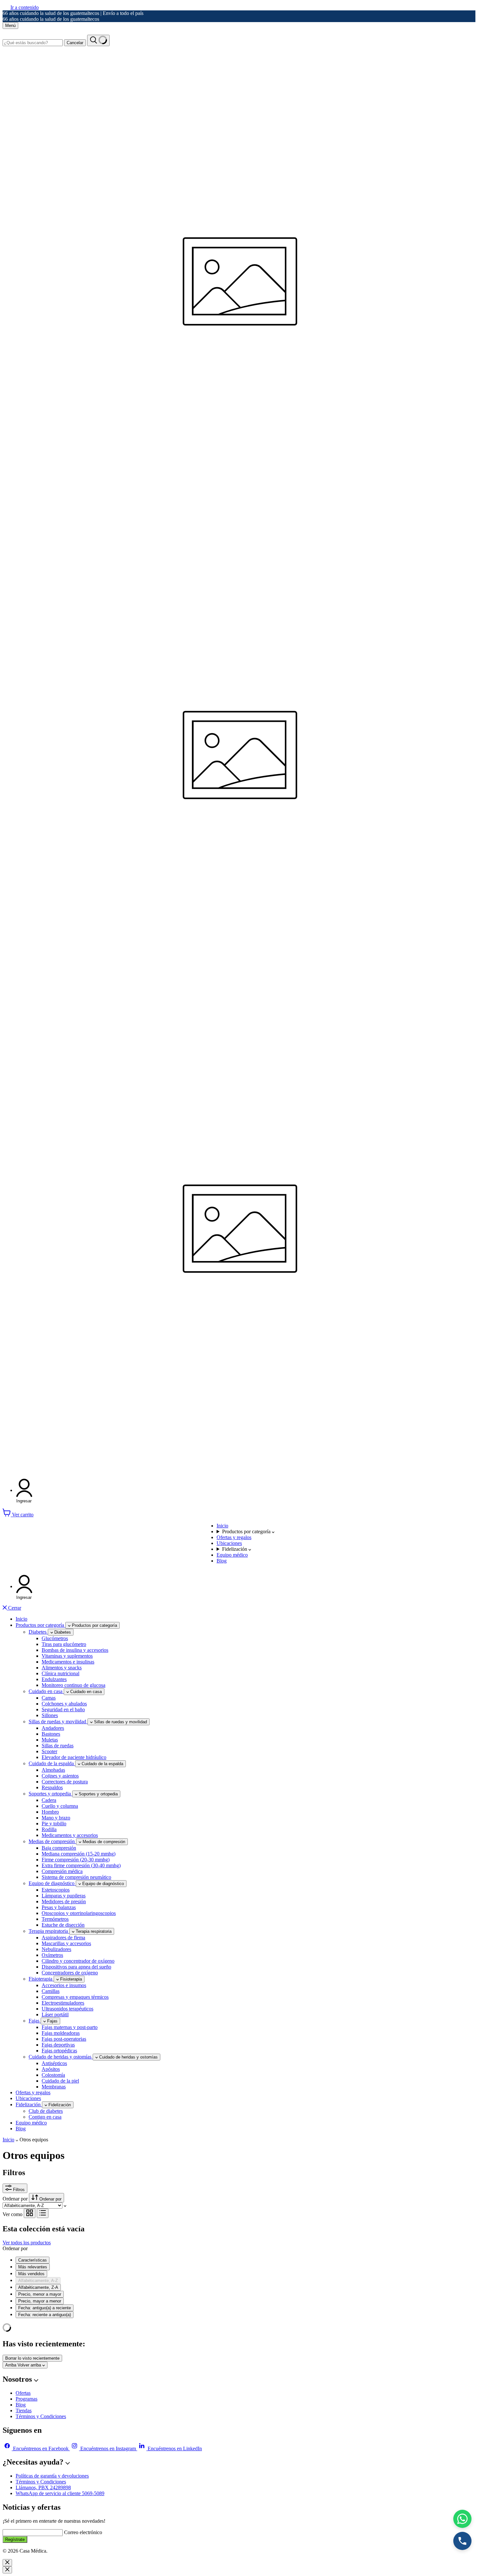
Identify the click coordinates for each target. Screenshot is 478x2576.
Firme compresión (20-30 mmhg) (76, 1860)
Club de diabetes (46, 2111)
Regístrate (15, 2539)
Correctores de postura (65, 1782)
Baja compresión (59, 1848)
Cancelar (75, 43)
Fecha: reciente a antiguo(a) (45, 2315)
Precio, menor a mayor (40, 2294)
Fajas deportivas (58, 2045)
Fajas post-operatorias (64, 2039)
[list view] (43, 2213)
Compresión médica (62, 1871)
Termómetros (55, 1919)
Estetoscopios (56, 1890)
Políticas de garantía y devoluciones (52, 2476)
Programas (27, 2399)
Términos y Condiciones (41, 2416)
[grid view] (30, 2213)
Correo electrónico (83, 2532)
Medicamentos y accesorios (70, 1835)
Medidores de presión (64, 1901)
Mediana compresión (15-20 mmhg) (79, 1854)
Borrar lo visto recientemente (32, 2358)
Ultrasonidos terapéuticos (67, 2009)
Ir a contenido (25, 7)
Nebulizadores (56, 1949)
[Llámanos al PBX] (462, 2541)
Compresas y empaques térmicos (75, 1997)
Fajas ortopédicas (59, 2051)
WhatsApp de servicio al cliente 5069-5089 (60, 2493)
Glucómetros (55, 1638)
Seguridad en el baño (63, 1709)
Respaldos (52, 1787)
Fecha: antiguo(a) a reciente (45, 2308)
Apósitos (51, 2069)
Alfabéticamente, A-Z (38, 2281)
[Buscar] (98, 40)
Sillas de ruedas (58, 1746)
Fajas (35, 2021)
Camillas (51, 1991)
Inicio (222, 1526)
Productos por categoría (247, 1531)
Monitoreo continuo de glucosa (73, 1685)
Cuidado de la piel (60, 2081)
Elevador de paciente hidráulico (74, 1757)
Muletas (50, 1740)
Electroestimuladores (63, 2003)
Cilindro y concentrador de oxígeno (78, 1961)
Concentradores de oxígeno (70, 1973)
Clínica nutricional (60, 1673)
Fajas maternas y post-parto (70, 2027)
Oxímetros (52, 1955)
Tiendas (24, 2410)
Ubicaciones (229, 1543)
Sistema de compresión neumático (76, 1877)
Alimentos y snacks (62, 1668)
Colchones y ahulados (64, 1704)
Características (33, 2260)
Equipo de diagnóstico (52, 1883)
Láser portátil (55, 2015)
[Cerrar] (7, 2563)
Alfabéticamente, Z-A (38, 2287)
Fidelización (235, 1549)
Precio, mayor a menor (40, 2301)
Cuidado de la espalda (52, 1763)
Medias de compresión (52, 1841)
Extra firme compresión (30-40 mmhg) (81, 1865)
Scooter (49, 1751)
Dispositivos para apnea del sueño (76, 1967)
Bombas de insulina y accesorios (75, 1650)
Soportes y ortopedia (50, 1794)
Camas (49, 1698)
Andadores (53, 1728)
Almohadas (53, 1770)
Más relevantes (33, 2267)
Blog (222, 1561)
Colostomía (53, 2075)
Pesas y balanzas (59, 1907)
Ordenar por (16, 2199)
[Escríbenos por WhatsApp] (462, 2519)
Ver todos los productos (27, 2243)
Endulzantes (54, 1679)
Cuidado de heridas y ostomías (61, 2057)
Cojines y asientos (60, 1776)
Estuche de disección (63, 1925)
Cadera (49, 1800)
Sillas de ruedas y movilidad (58, 1722)
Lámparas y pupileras (64, 1896)
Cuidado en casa (46, 1691)
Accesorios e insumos (64, 1985)
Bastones (51, 1734)
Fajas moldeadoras (61, 2033)
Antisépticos (54, 2063)
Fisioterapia (41, 1979)
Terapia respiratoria (49, 1931)
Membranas (54, 2087)
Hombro (50, 1812)
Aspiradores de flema (63, 1938)
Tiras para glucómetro (64, 1644)
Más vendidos (31, 2274)
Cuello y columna (60, 1806)
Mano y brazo (56, 1818)
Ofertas (23, 2393)
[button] (24, 1491)
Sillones (50, 1715)
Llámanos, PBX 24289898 (43, 2487)
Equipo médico (232, 1555)
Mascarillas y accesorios (66, 1943)
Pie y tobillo (54, 1824)
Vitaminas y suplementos (67, 1656)
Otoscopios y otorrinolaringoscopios (79, 1913)
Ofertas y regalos (234, 1537)
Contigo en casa (45, 2117)
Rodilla (49, 1829)
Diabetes (38, 1632)
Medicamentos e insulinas (68, 1662)
